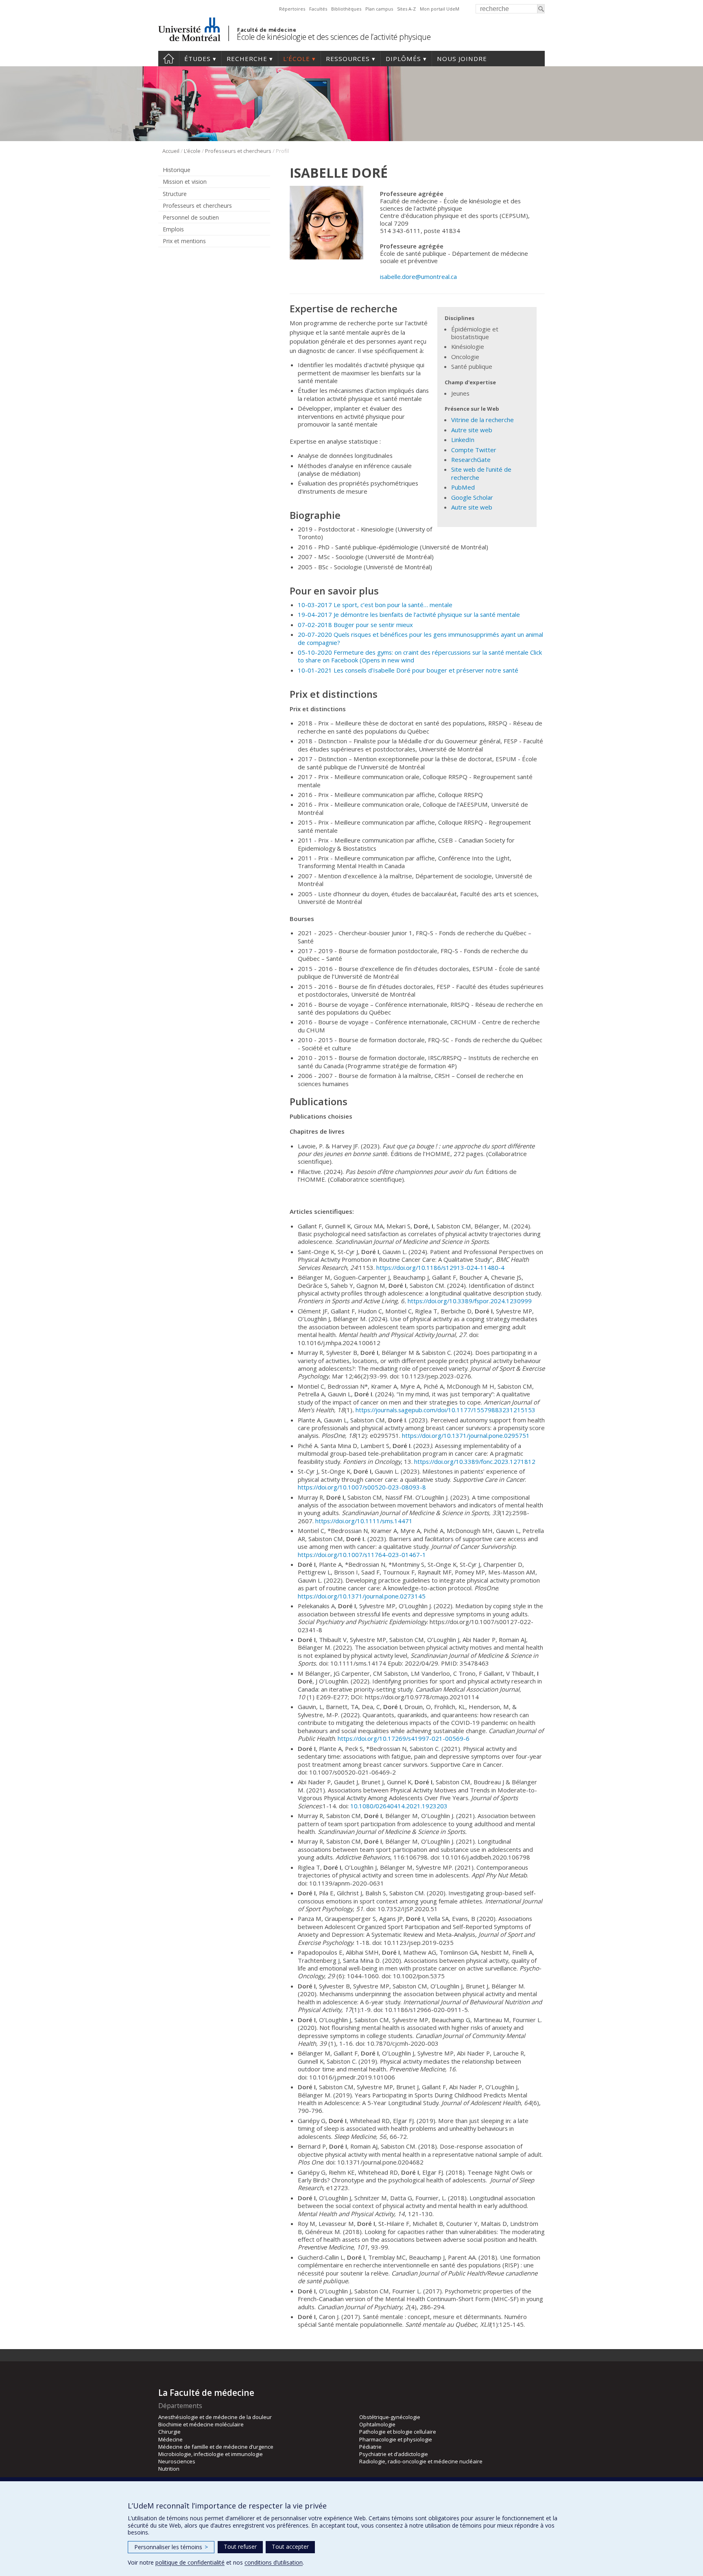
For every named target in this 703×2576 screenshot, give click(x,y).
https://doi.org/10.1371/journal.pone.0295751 (466, 1435)
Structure (175, 194)
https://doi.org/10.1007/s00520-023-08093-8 (362, 1487)
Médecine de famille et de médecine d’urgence (216, 2447)
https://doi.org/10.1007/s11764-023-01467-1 (362, 1555)
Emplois (173, 229)
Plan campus (379, 9)
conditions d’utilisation (274, 2562)
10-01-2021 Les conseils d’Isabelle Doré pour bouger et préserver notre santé (408, 670)
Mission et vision (185, 182)
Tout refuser (240, 2547)
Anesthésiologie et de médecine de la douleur (215, 2417)
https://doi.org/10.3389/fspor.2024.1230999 (470, 1301)
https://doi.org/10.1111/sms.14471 (364, 1521)
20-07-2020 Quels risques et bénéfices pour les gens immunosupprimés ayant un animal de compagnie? (420, 638)
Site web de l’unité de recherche (481, 473)
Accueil (169, 59)
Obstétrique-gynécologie (390, 2417)
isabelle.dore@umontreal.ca (418, 277)
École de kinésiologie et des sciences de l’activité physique (334, 37)
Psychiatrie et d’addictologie (394, 2454)
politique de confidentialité (190, 2562)
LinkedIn (463, 440)
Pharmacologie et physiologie (396, 2439)
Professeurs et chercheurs (238, 151)
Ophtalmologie (377, 2424)
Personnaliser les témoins (171, 2547)
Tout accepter (290, 2547)
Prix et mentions (184, 241)
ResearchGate (471, 459)
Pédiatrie (370, 2447)
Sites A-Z (406, 9)
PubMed (463, 487)
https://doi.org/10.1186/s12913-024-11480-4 (440, 1267)
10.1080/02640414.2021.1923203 (399, 1806)
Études (198, 59)
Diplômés (403, 59)
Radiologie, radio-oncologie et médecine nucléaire (421, 2461)
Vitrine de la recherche (482, 420)
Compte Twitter (474, 450)
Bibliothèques (346, 9)
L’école (297, 59)
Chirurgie (169, 2432)
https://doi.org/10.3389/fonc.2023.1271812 (475, 1461)
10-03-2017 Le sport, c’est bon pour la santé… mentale (375, 605)
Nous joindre (462, 59)
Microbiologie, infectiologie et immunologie (211, 2454)
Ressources (348, 59)
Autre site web (472, 430)
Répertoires (292, 9)
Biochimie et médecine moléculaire (201, 2424)
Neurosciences (177, 2461)
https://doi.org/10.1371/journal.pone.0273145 (362, 1596)
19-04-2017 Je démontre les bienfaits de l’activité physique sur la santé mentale (409, 614)
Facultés (318, 9)
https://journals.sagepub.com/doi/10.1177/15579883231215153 (445, 1410)
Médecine (170, 2439)
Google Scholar (472, 497)
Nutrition (169, 2469)
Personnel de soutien (191, 217)
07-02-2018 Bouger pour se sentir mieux (355, 625)
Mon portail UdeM (440, 9)
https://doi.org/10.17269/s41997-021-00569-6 (404, 1738)
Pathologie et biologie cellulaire (398, 2432)
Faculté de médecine (267, 30)
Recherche (247, 59)
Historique (177, 170)
